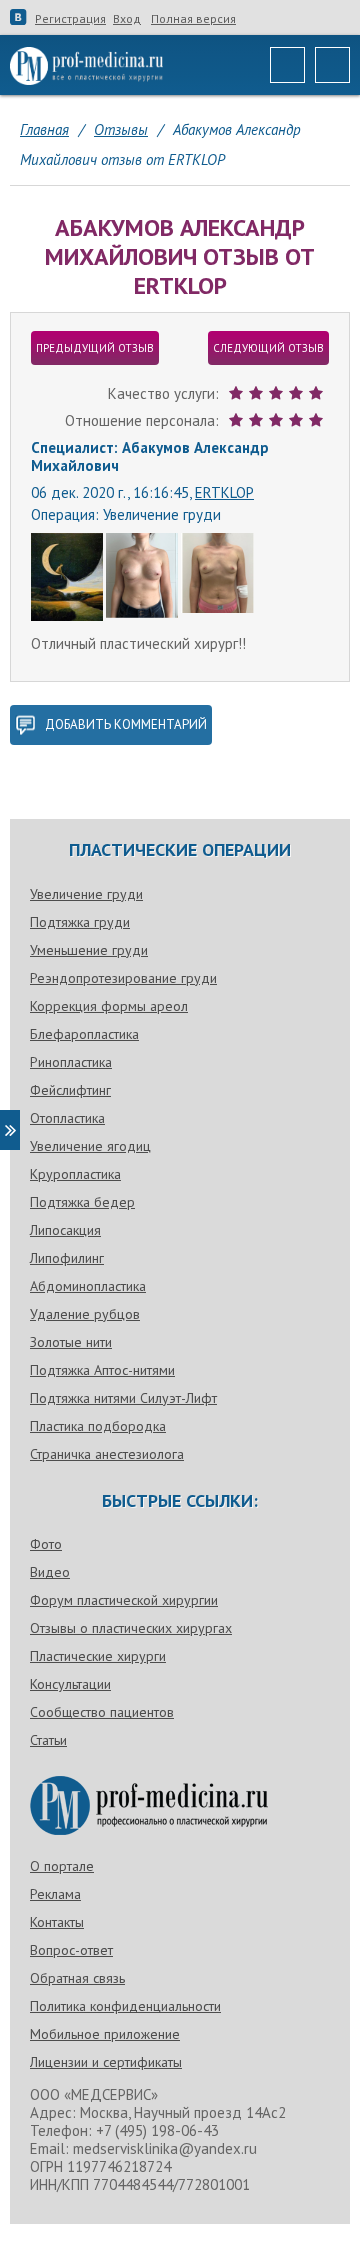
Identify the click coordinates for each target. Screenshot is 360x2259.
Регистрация (70, 19)
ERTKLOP (224, 492)
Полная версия (193, 19)
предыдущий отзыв (95, 348)
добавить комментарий (126, 724)
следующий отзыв (268, 348)
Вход (127, 19)
